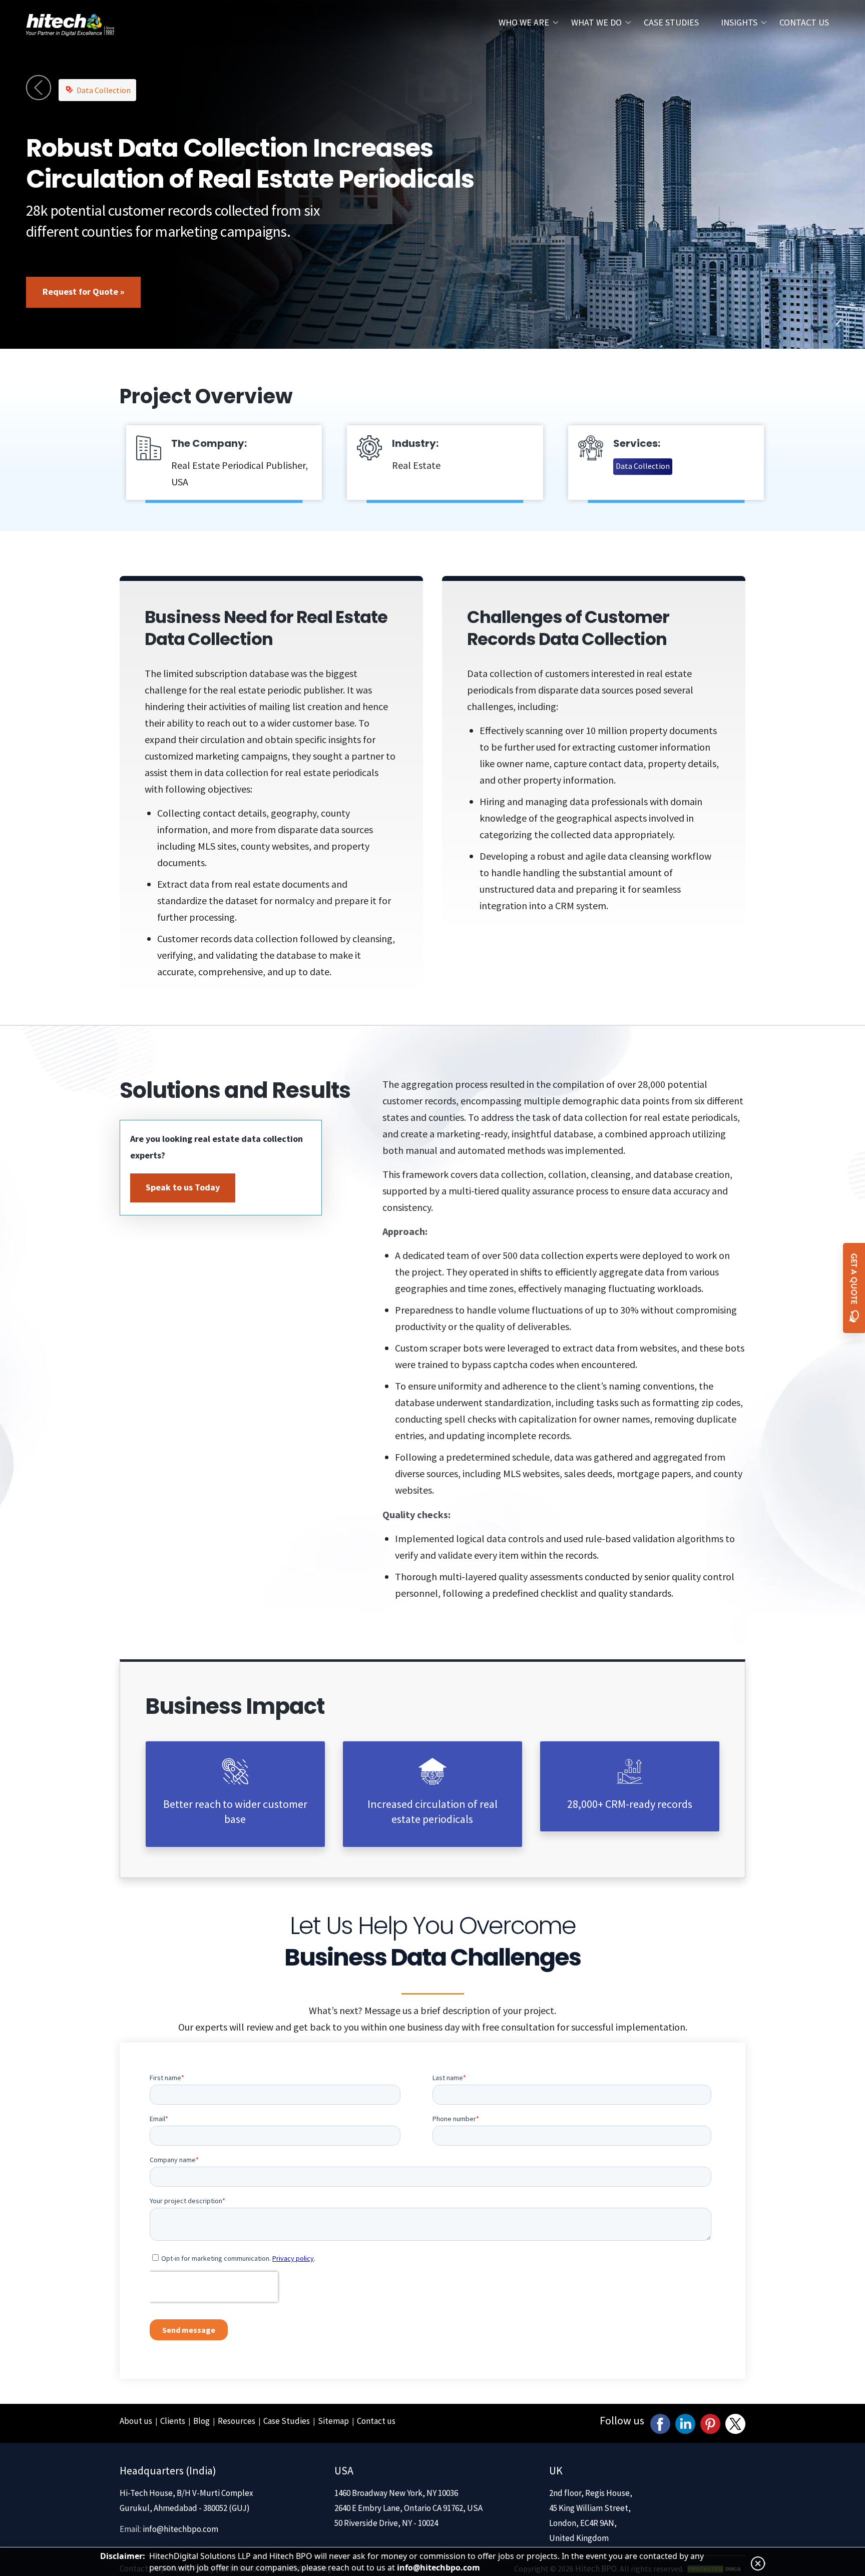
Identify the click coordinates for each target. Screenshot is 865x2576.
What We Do (596, 22)
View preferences (111, 1469)
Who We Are (524, 22)
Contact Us (804, 22)
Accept (19, 1469)
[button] (432, 645)
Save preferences (193, 1469)
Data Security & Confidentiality (65, 1487)
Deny (54, 1469)
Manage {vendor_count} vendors (69, 1426)
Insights (739, 22)
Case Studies (671, 22)
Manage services (34, 1410)
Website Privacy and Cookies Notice (74, 1503)
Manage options (34, 1393)
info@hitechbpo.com (439, 2567)
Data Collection (104, 1626)
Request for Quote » (83, 1828)
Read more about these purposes (70, 1443)
